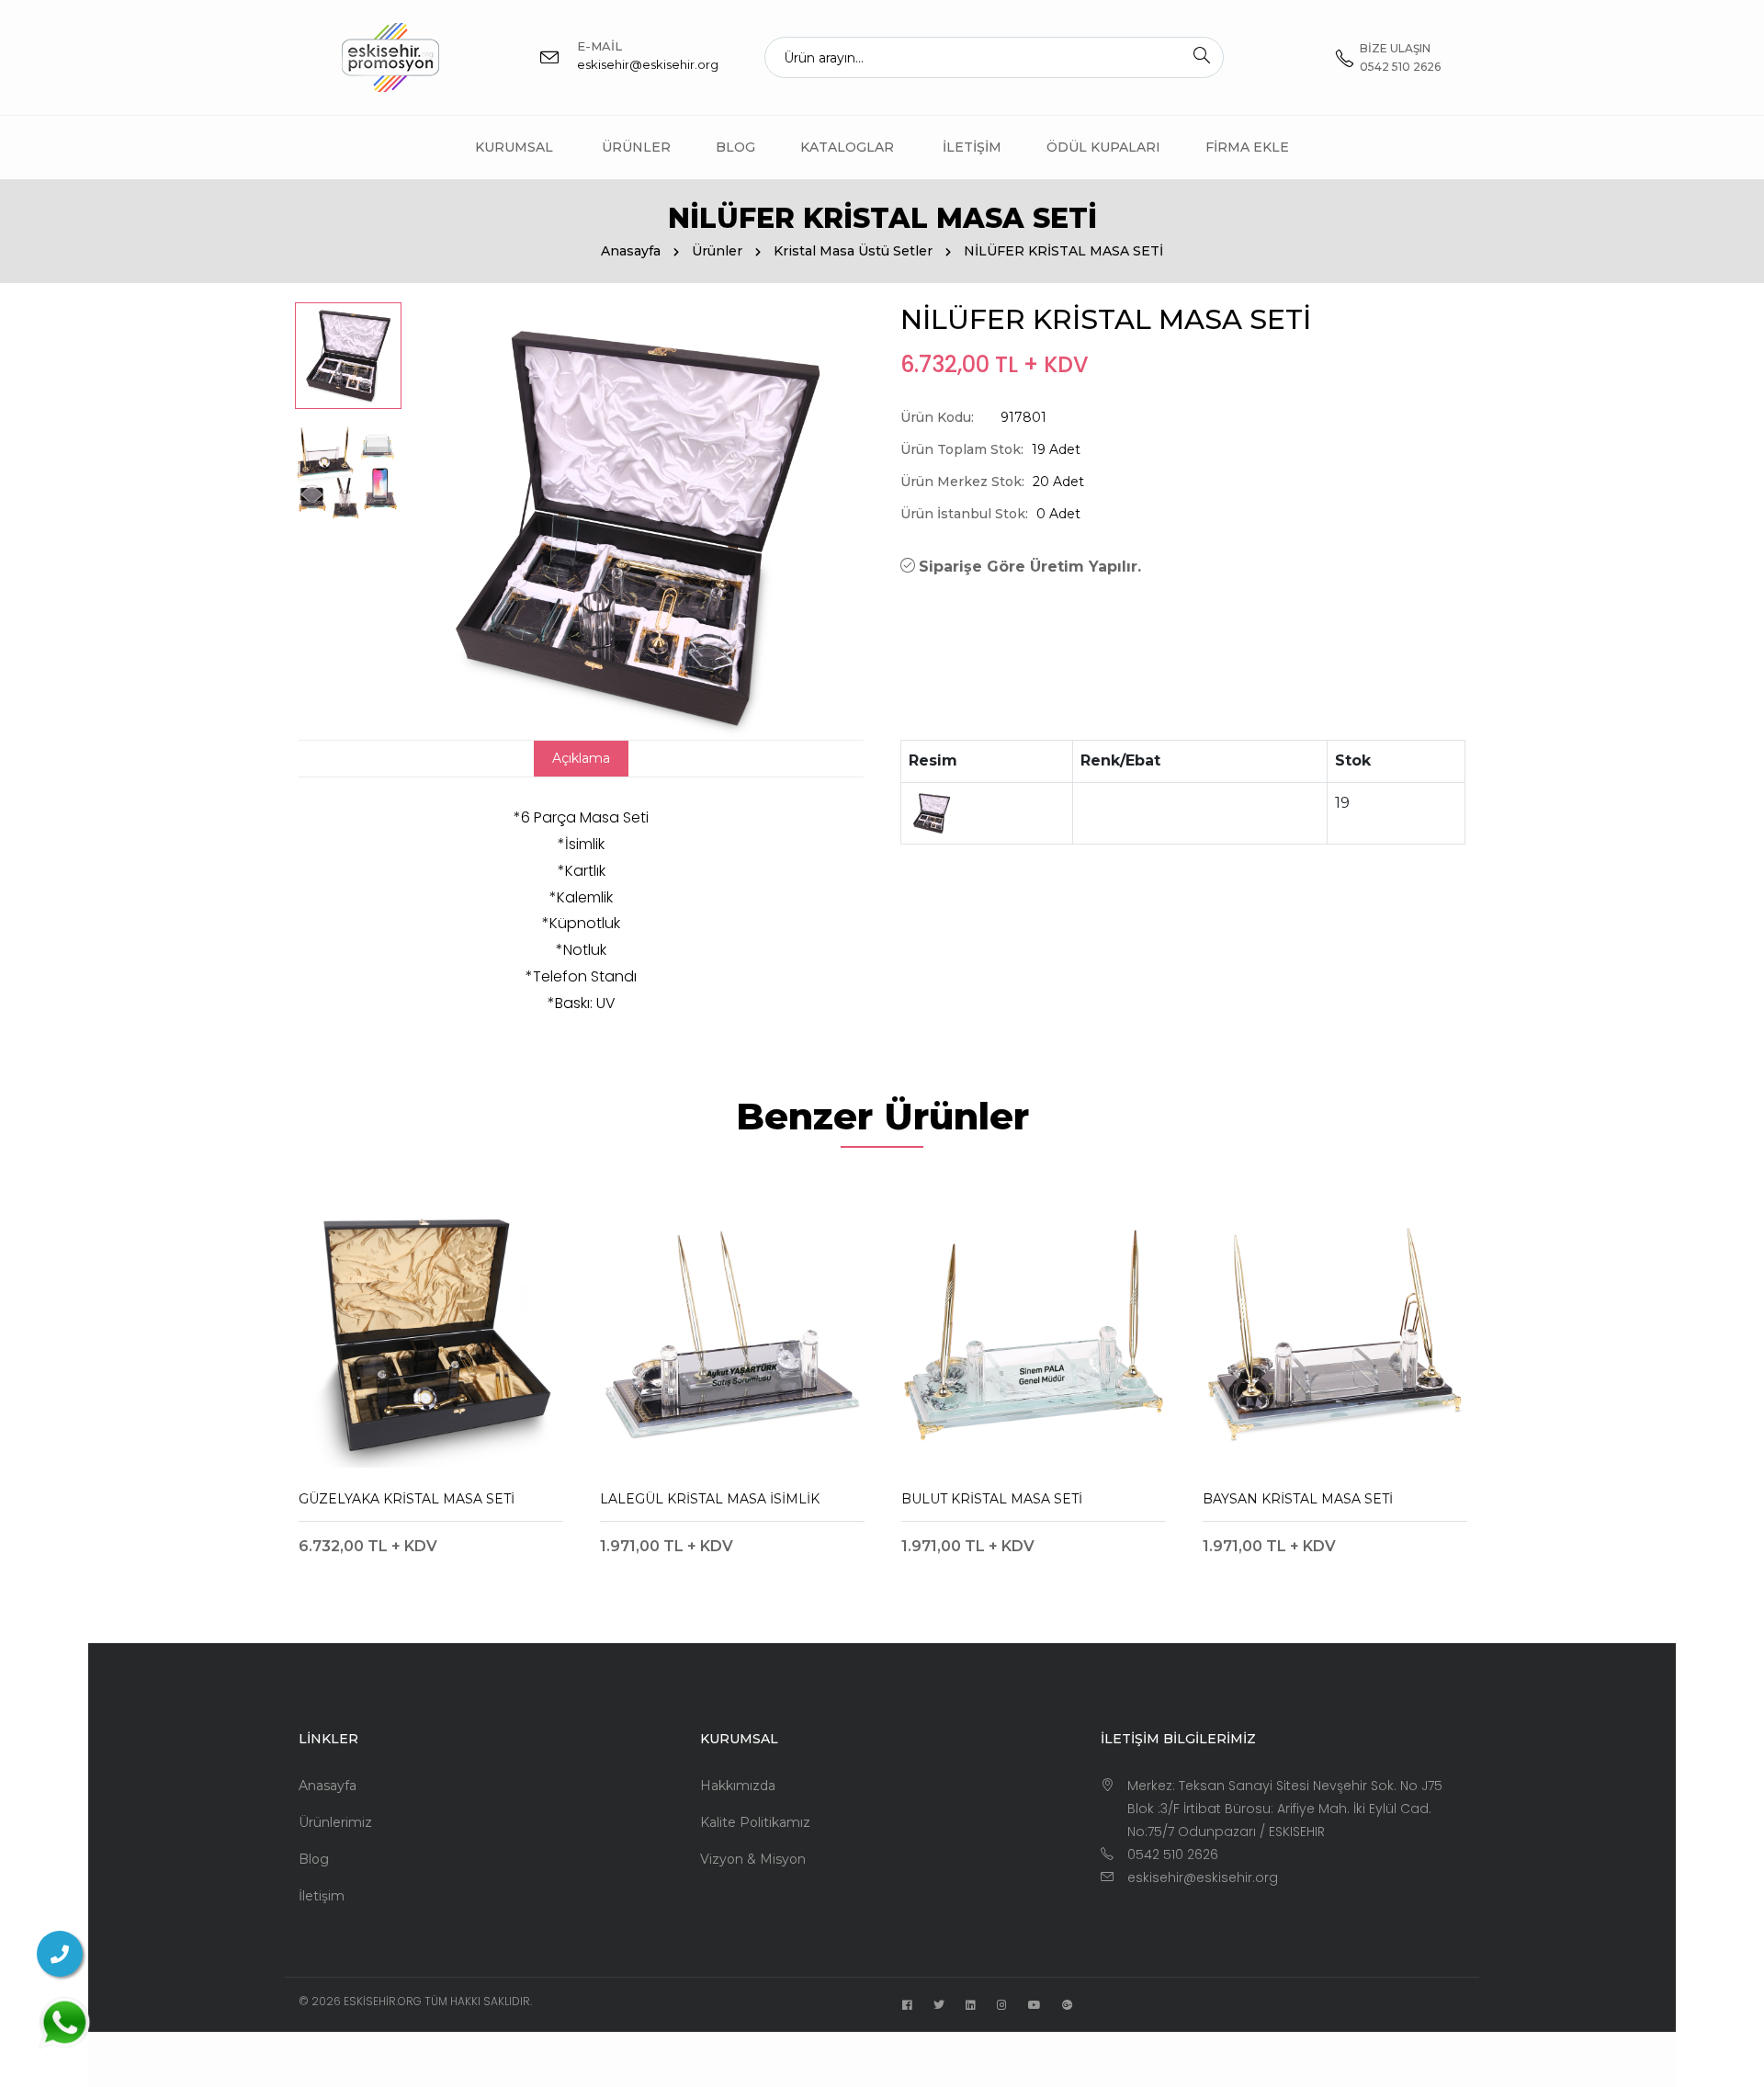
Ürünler (636, 147)
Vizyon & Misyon (753, 1859)
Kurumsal (514, 147)
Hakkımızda (738, 1786)
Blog (735, 147)
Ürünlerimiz (335, 1822)
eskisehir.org (383, 2001)
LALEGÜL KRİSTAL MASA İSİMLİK (710, 1499)
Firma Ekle (1247, 147)
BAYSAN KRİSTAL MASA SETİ (1298, 1499)
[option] (348, 356)
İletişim (972, 147)
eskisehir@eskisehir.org (648, 64)
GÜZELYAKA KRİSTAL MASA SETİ (407, 1499)
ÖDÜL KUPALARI (1103, 147)
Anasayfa (631, 251)
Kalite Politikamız (755, 1822)
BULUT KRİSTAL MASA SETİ (992, 1499)
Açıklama (581, 758)
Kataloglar (847, 147)
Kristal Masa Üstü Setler (853, 251)
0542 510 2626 (1173, 1854)
